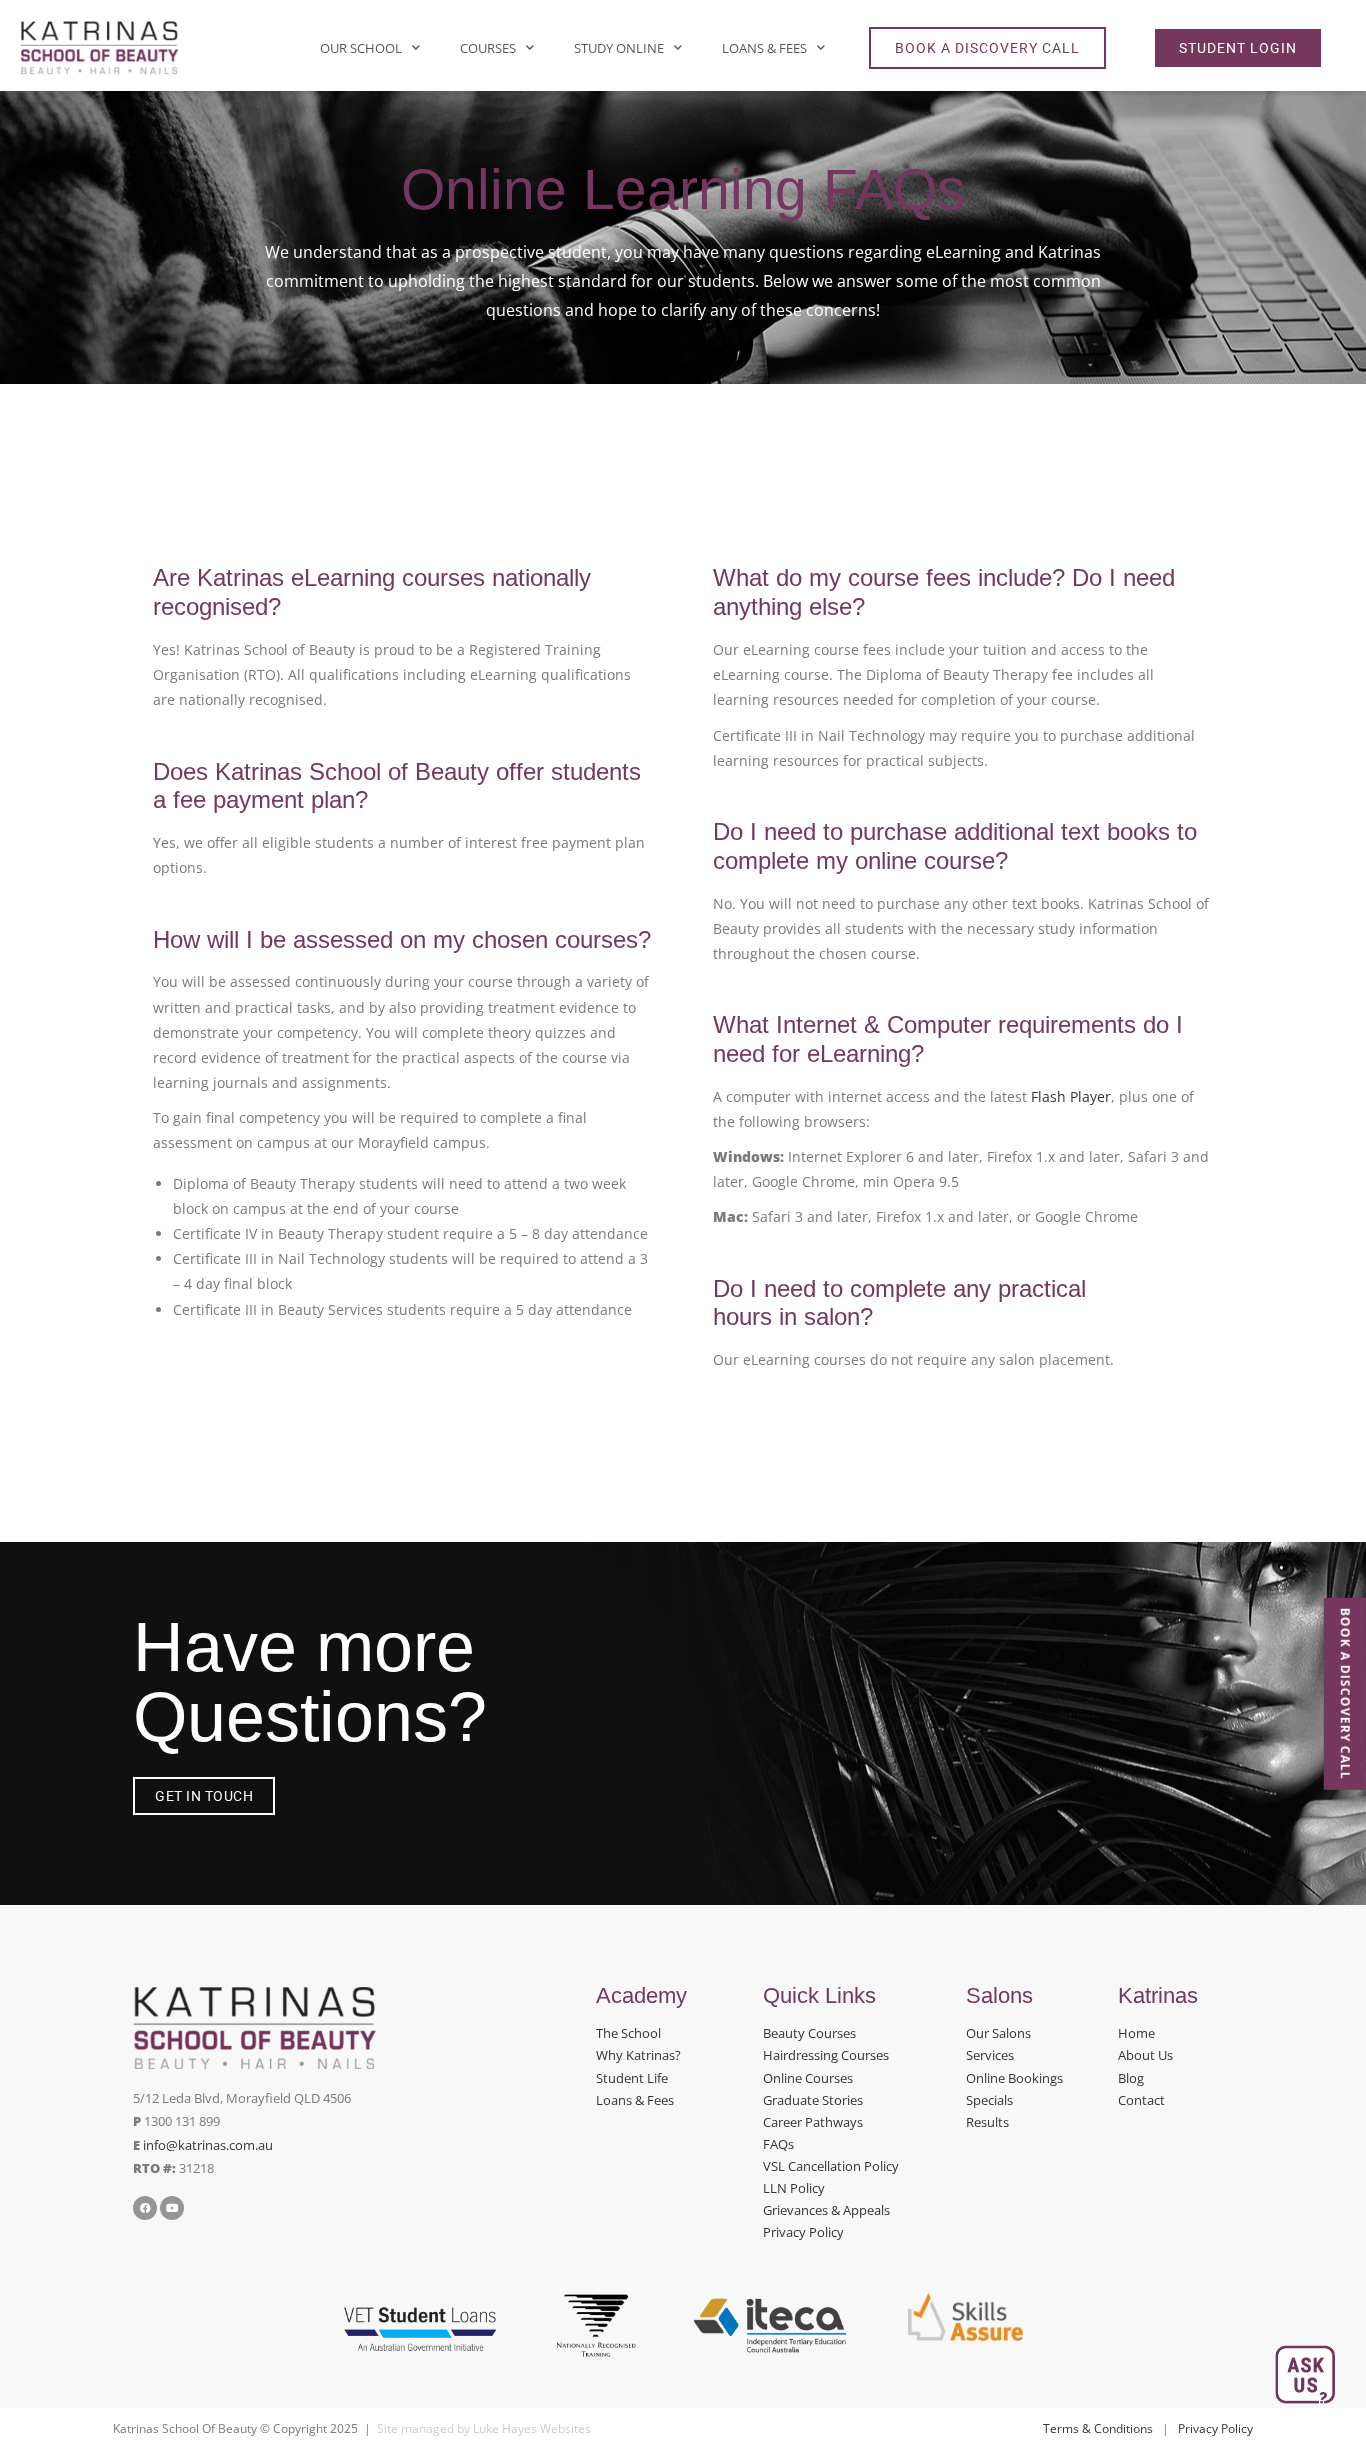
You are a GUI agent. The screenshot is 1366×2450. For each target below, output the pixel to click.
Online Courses (808, 2078)
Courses (488, 48)
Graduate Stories (813, 2100)
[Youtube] (172, 2208)
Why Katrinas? (638, 2055)
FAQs (778, 2144)
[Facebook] (145, 2208)
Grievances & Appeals (826, 2210)
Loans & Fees (764, 48)
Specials (989, 2100)
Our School (361, 48)
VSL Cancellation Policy (831, 2166)
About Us (1145, 2055)
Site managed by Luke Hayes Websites (484, 2428)
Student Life (632, 2078)
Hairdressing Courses (826, 2055)
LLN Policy (794, 2188)
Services (990, 2055)
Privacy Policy (803, 2232)
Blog (1131, 2078)
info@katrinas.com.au (208, 2145)
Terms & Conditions (1098, 2428)
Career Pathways (813, 2122)
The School (628, 2033)
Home (1136, 2033)
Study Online (619, 48)
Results (987, 2122)
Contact (1141, 2100)
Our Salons (998, 2033)
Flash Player (1071, 1096)
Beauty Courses (809, 2033)
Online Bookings (1014, 2078)
